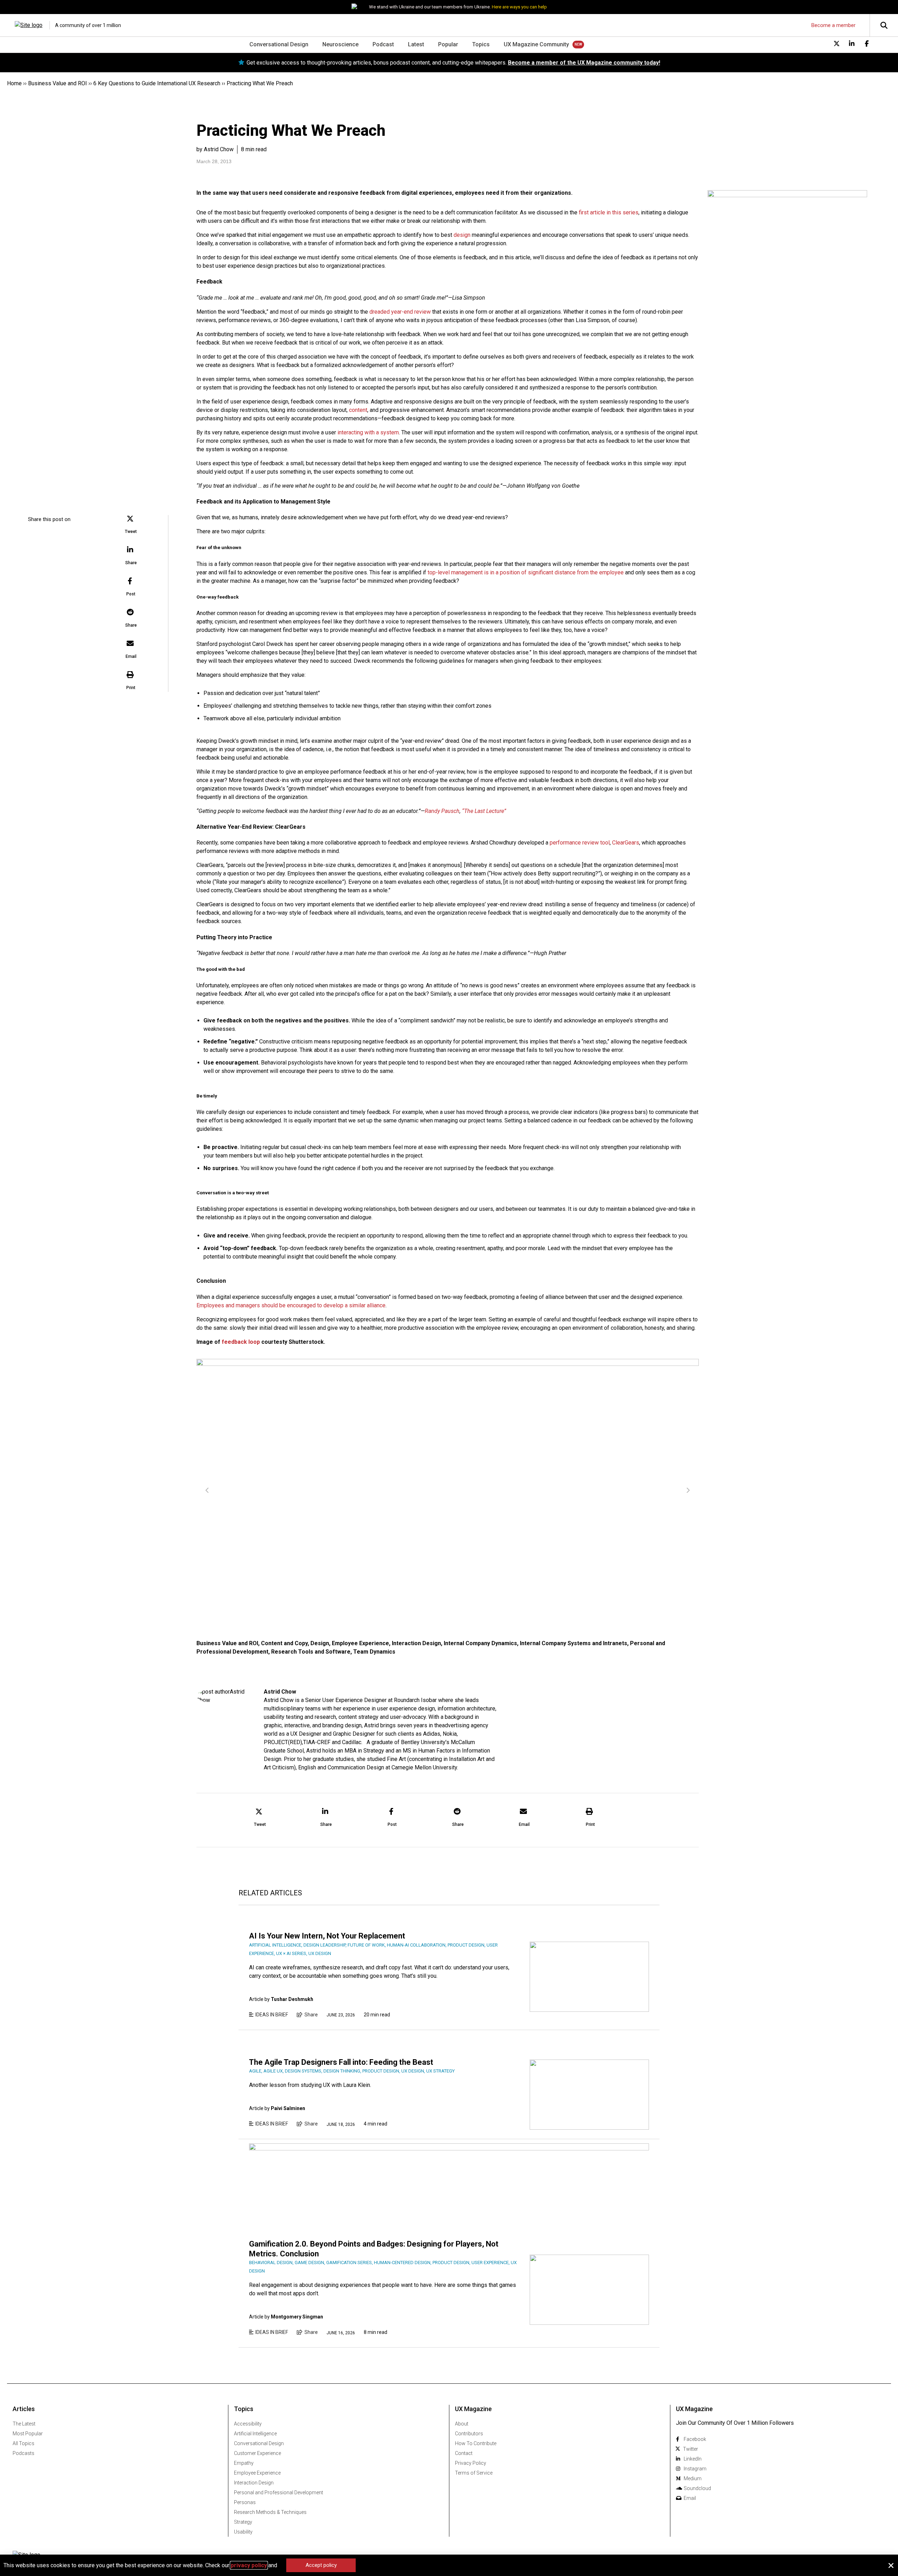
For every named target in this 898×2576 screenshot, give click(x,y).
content (358, 410)
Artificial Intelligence (255, 2434)
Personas (245, 2502)
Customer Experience (257, 2453)
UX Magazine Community (536, 44)
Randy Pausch (442, 811)
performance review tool (580, 843)
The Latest (24, 2424)
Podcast (383, 44)
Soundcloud (697, 2488)
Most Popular (28, 2434)
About (462, 2424)
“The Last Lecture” (484, 811)
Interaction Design (416, 1643)
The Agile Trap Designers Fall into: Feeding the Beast (341, 2062)
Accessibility (248, 2424)
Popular (448, 44)
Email (690, 2498)
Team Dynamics (374, 1652)
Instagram (695, 2469)
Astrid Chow (280, 1692)
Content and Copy (284, 1643)
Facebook (695, 2439)
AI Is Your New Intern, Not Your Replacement (327, 1936)
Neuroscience (340, 44)
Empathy (244, 2463)
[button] (131, 525)
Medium (693, 2478)
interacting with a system (368, 432)
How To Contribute (476, 2443)
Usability (243, 2532)
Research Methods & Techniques (270, 2512)
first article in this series (609, 212)
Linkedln (693, 2459)
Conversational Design (279, 44)
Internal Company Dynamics (480, 1643)
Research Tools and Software (311, 1652)
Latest (416, 44)
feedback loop (241, 1342)
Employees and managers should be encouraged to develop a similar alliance (291, 1305)
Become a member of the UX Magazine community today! (584, 63)
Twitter (691, 2449)
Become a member (833, 25)
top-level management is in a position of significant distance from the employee (526, 572)
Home (14, 83)
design (462, 235)
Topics (481, 44)
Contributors (469, 2434)
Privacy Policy (471, 2463)
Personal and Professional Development (279, 2492)
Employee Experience (360, 1643)
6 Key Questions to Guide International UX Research (157, 83)
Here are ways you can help (519, 7)
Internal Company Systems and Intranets (574, 1643)
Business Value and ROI (58, 83)
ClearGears (626, 843)
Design (320, 1643)
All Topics (24, 2443)
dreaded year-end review (400, 312)
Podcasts (24, 2453)
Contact (464, 2453)
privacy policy (249, 2565)
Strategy (243, 2522)
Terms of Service (474, 2473)
